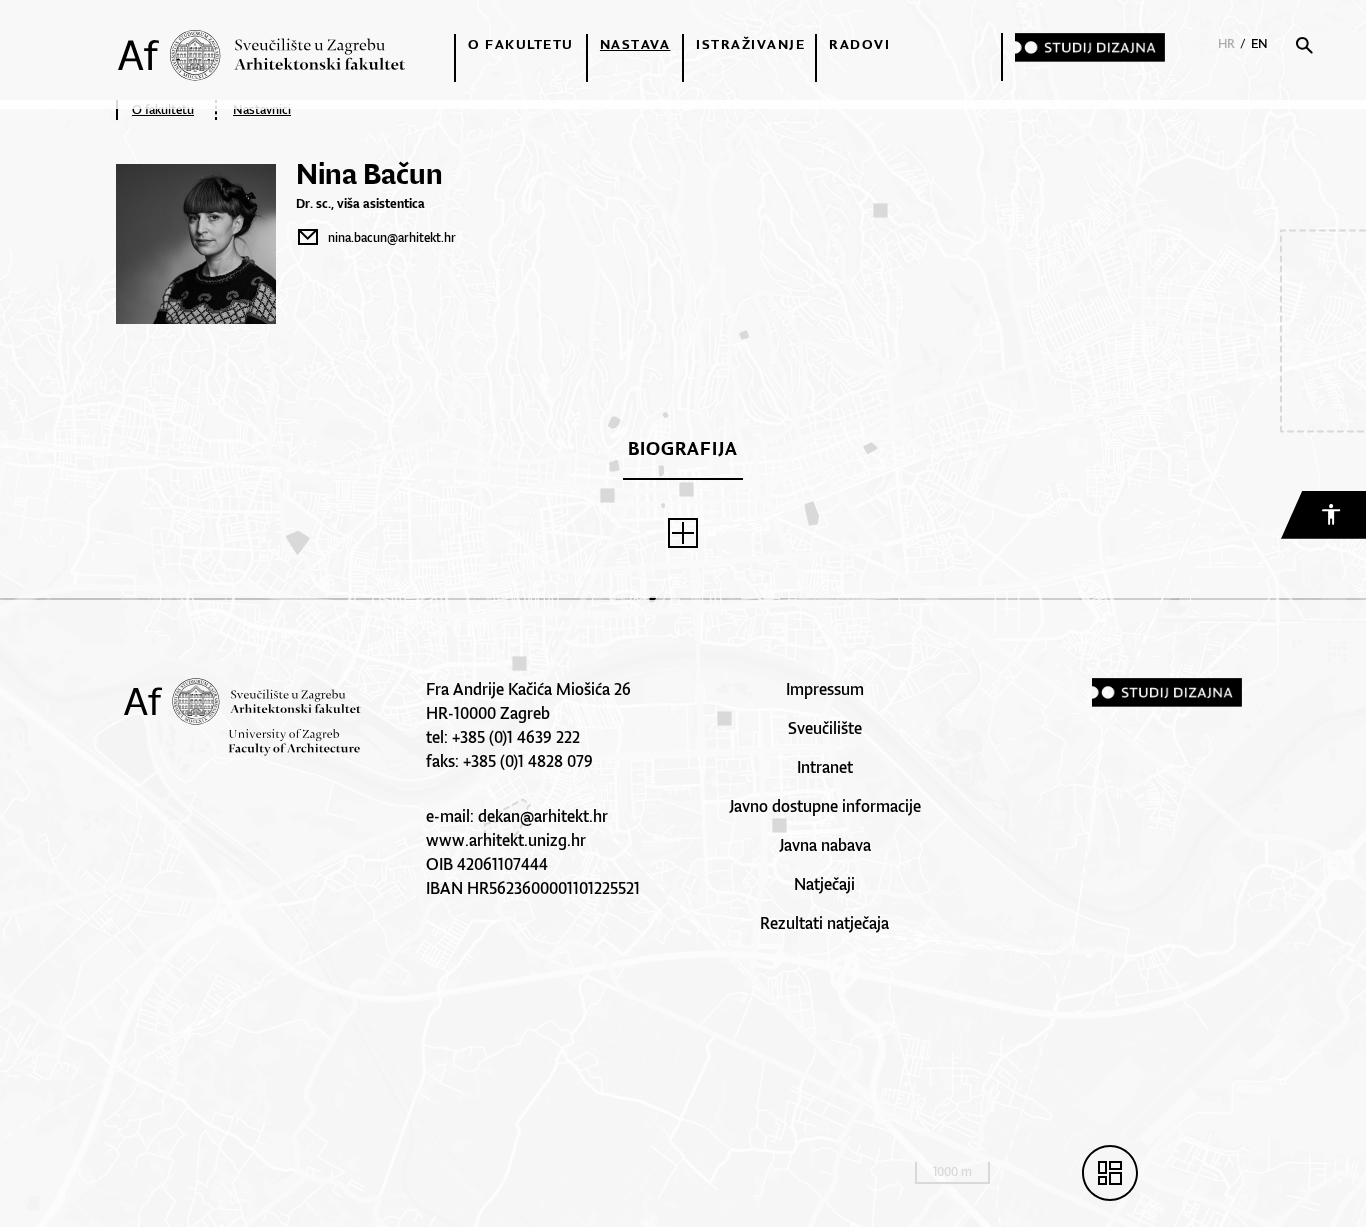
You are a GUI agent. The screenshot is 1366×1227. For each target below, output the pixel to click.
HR (1226, 43)
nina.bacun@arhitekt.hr (392, 237)
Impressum (825, 689)
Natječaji (824, 884)
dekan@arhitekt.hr (543, 816)
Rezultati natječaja (824, 923)
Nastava (635, 44)
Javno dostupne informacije (825, 806)
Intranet (825, 767)
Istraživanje (750, 44)
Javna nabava (825, 845)
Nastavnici (262, 109)
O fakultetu (521, 44)
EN (1259, 43)
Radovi (859, 44)
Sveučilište (825, 728)
